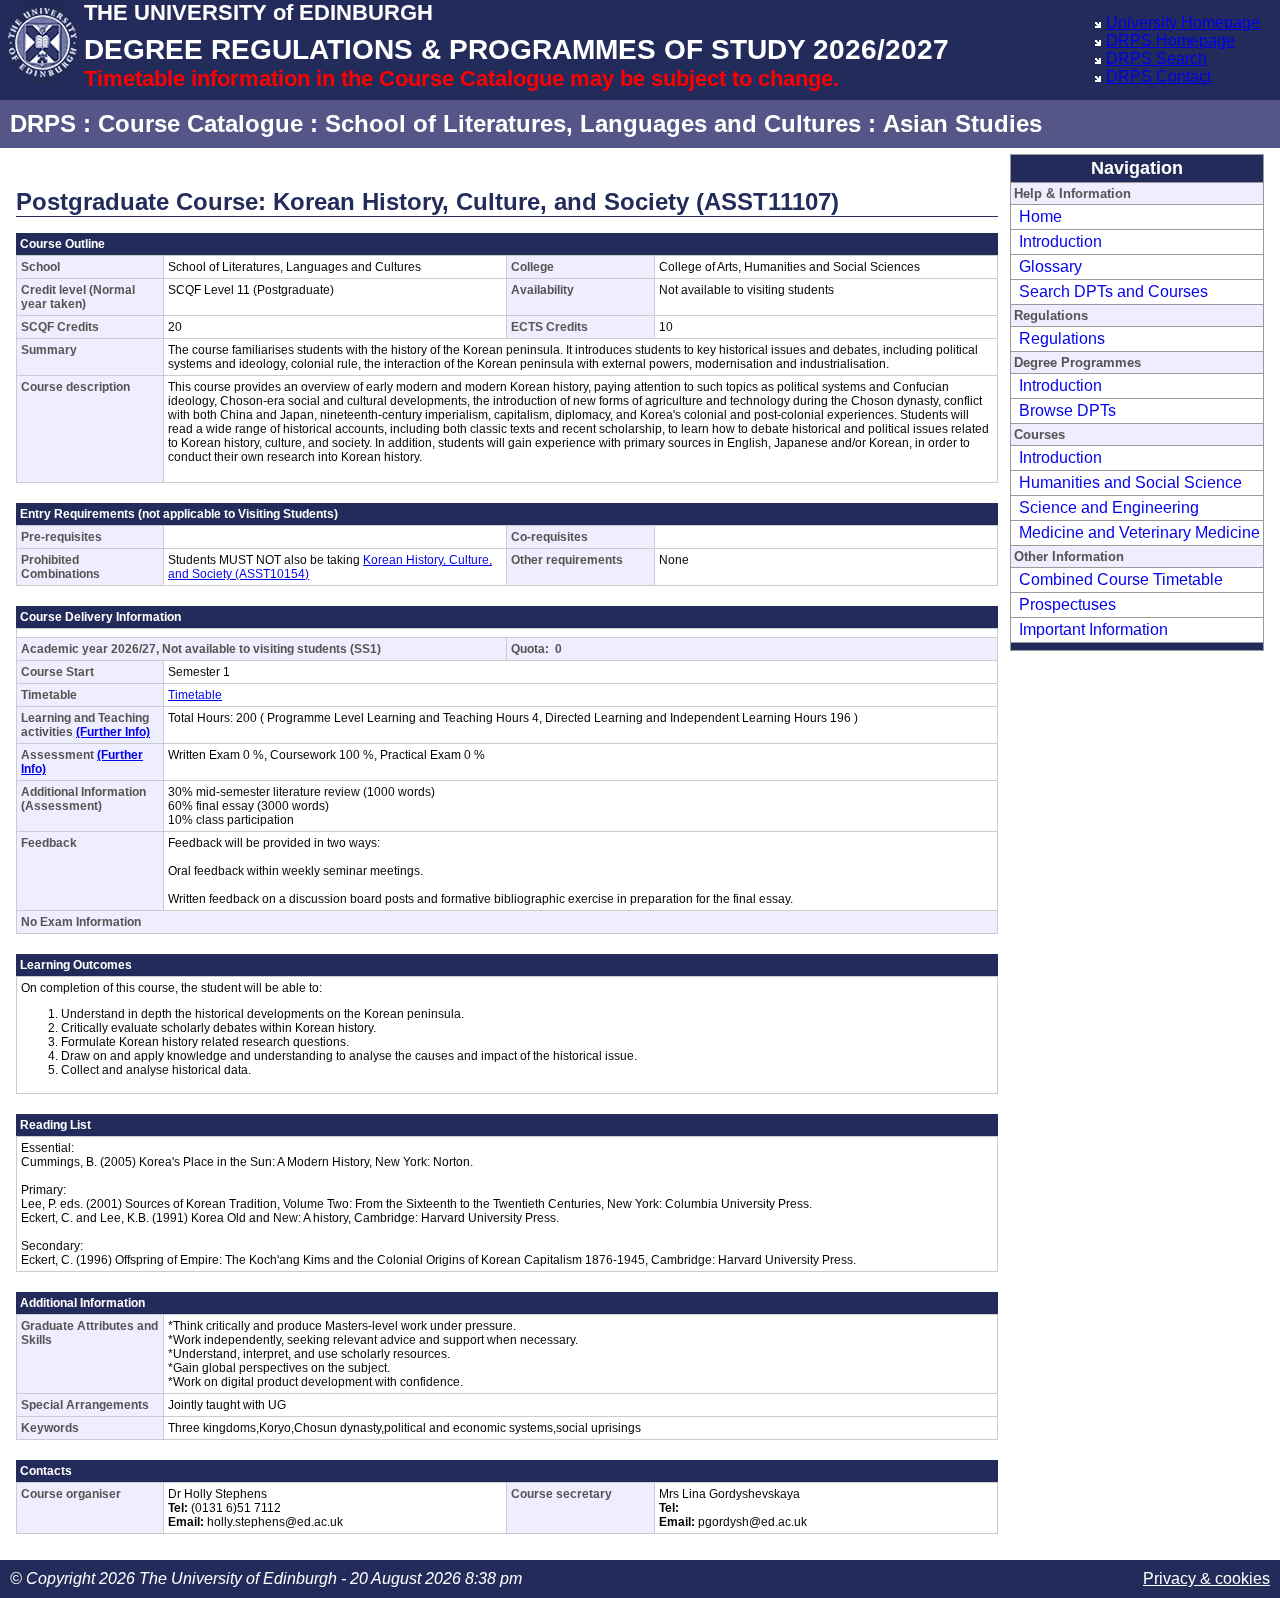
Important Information (1093, 629)
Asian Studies (962, 123)
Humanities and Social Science (1130, 482)
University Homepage (1183, 22)
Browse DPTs (1067, 410)
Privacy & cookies (1206, 1578)
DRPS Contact (1158, 76)
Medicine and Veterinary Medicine (1139, 532)
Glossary (1050, 266)
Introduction (1060, 241)
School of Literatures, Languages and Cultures (593, 123)
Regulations (1062, 338)
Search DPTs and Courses (1113, 291)
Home (1040, 216)
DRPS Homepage (1170, 40)
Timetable (195, 695)
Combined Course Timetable (1121, 579)
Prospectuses (1067, 604)
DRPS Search (1156, 58)
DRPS (43, 123)
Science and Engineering (1109, 507)
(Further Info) (113, 732)
